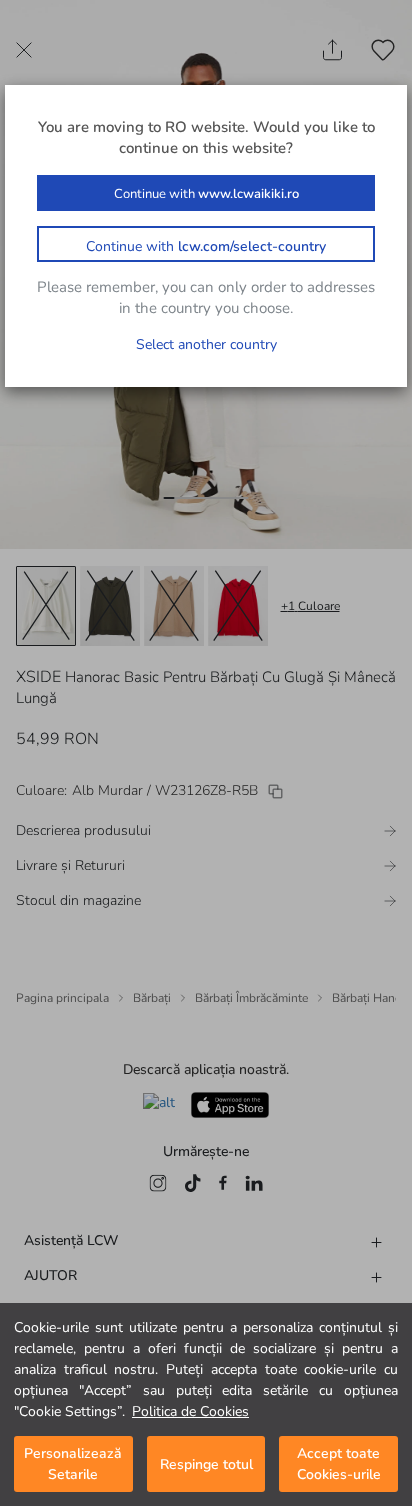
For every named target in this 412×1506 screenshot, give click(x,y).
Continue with (206, 194)
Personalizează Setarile (73, 1464)
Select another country (206, 344)
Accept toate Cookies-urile (339, 1464)
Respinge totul (206, 1464)
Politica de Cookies (190, 1411)
